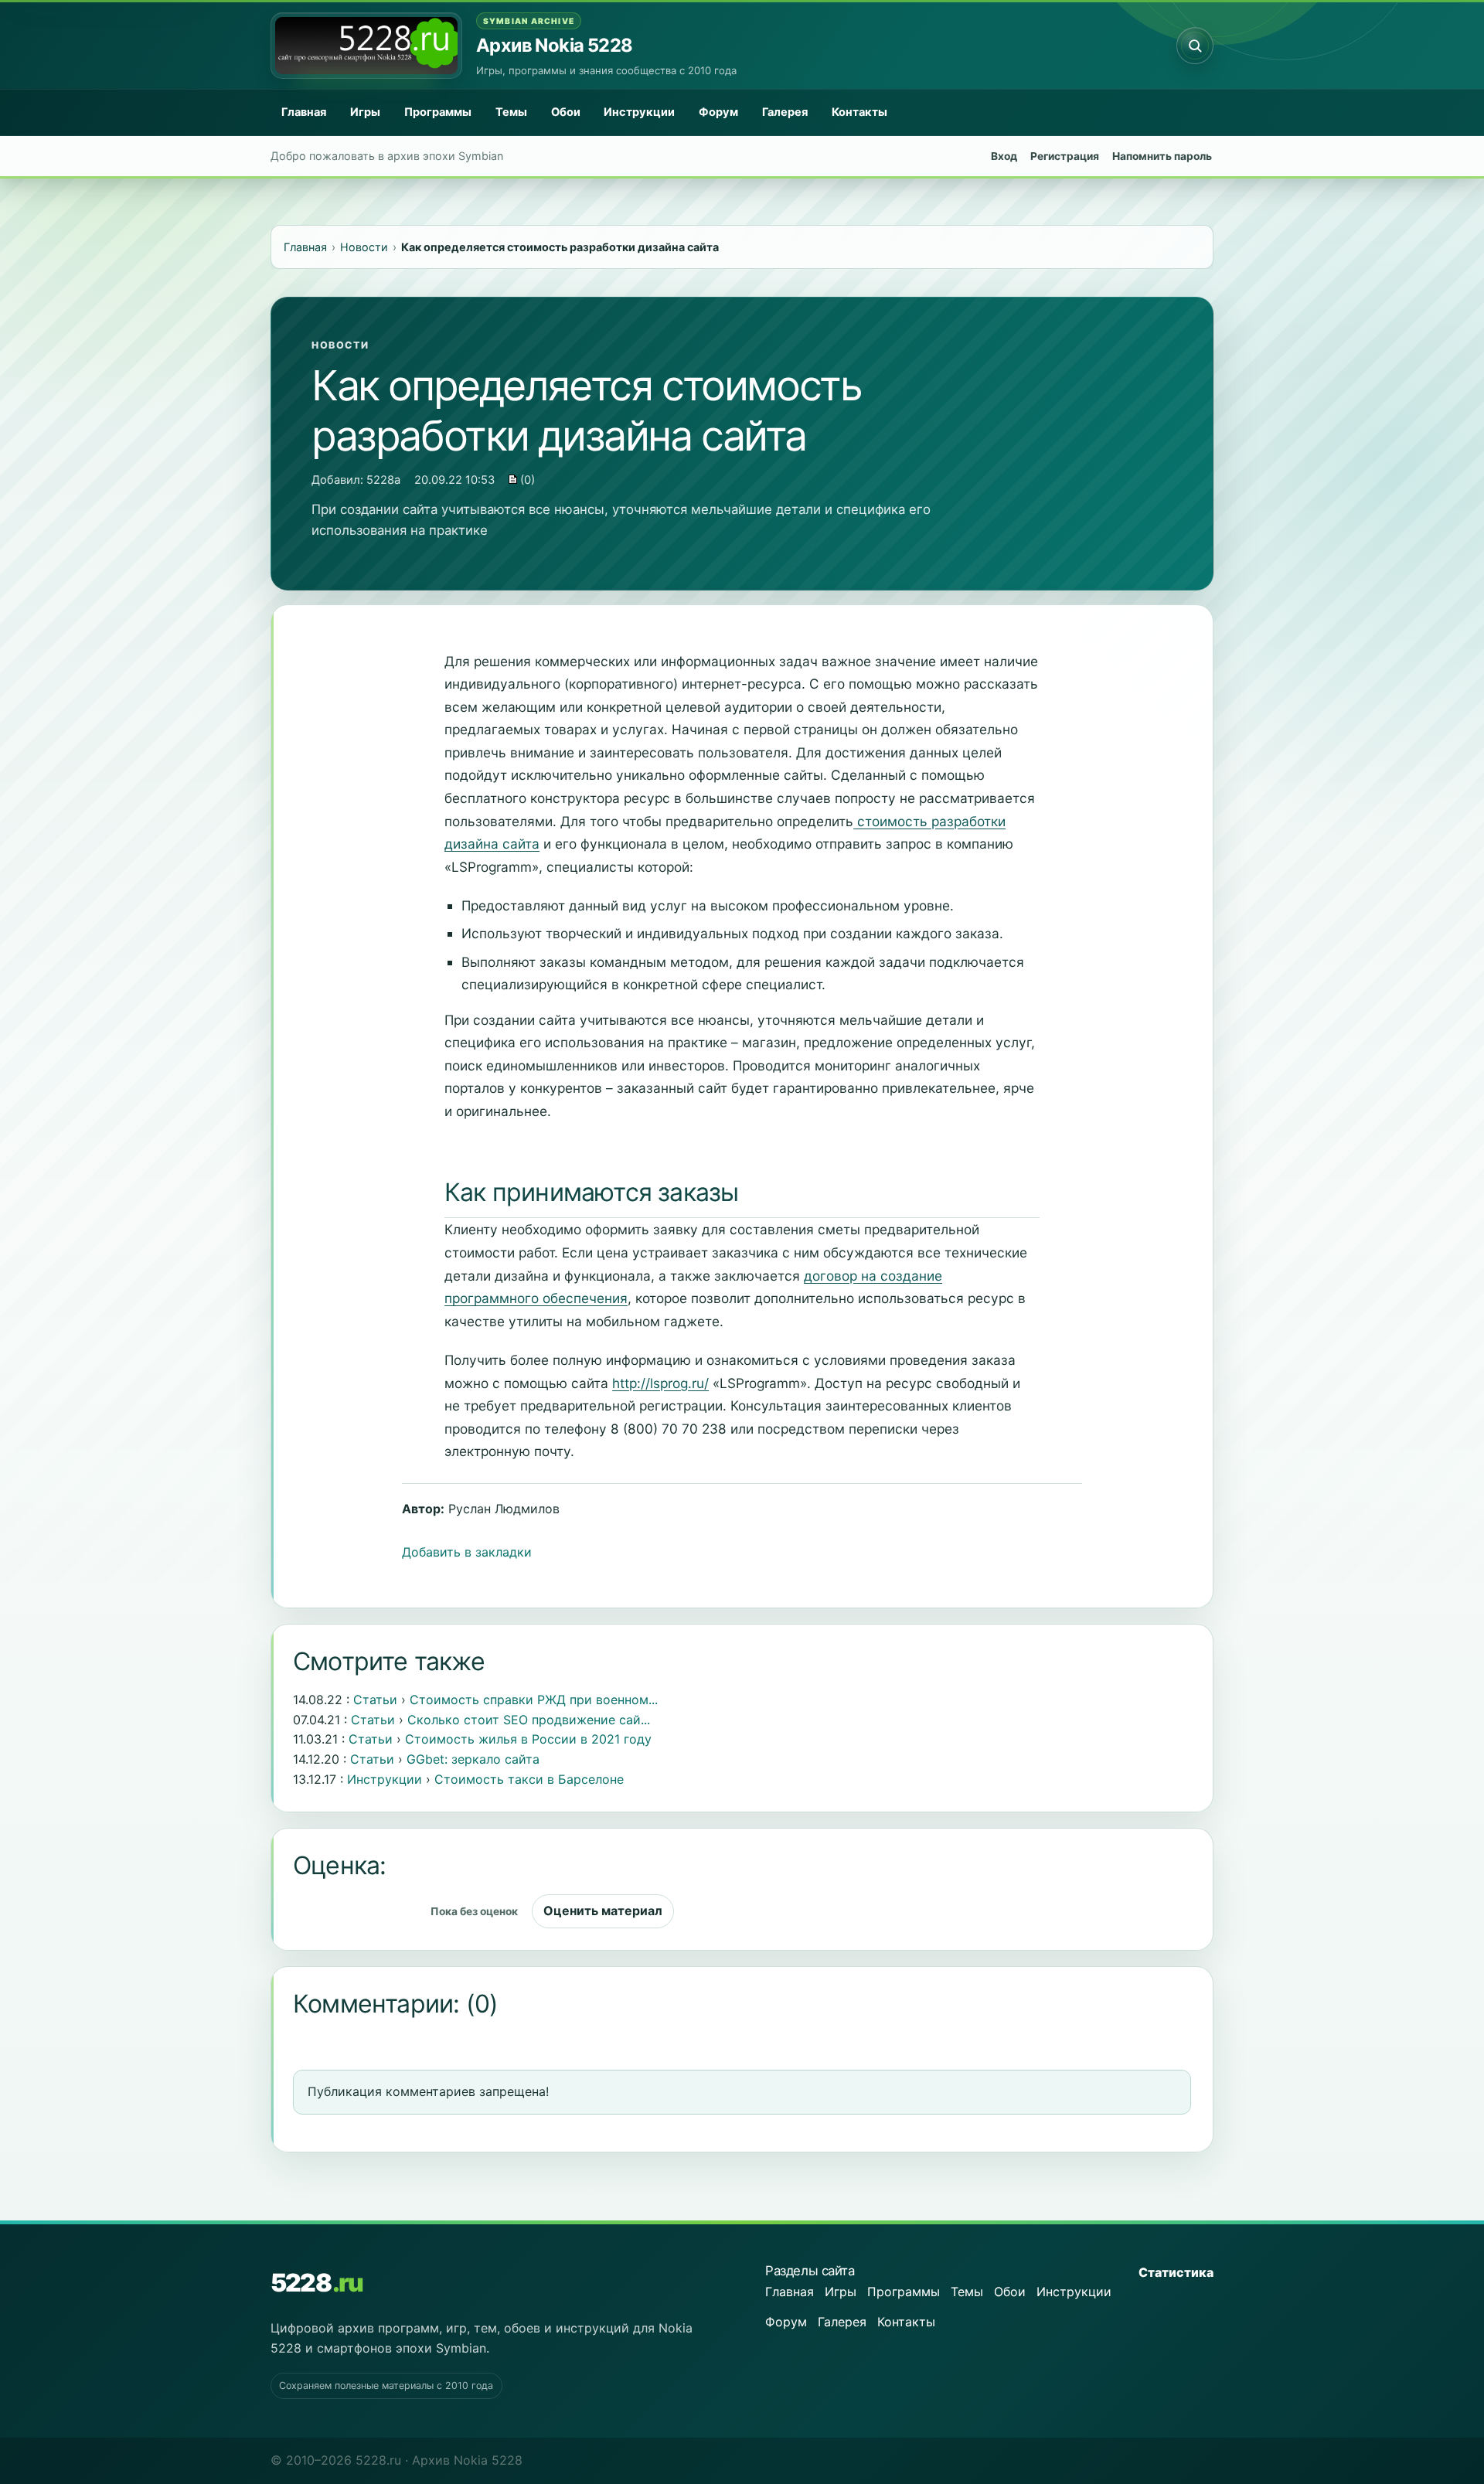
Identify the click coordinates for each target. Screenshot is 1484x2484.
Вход (1004, 156)
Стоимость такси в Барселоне (529, 1779)
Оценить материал (603, 1911)
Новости (340, 345)
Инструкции (639, 112)
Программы (438, 112)
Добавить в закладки (467, 1552)
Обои (566, 112)
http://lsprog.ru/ (660, 1383)
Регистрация (1065, 156)
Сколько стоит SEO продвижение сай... (529, 1720)
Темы (511, 112)
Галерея (785, 112)
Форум (718, 112)
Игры (365, 112)
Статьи (375, 1700)
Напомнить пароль (1162, 156)
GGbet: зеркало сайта (473, 1759)
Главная (304, 112)
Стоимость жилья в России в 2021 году (528, 1739)
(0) (526, 480)
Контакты (859, 112)
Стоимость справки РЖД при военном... (534, 1700)
